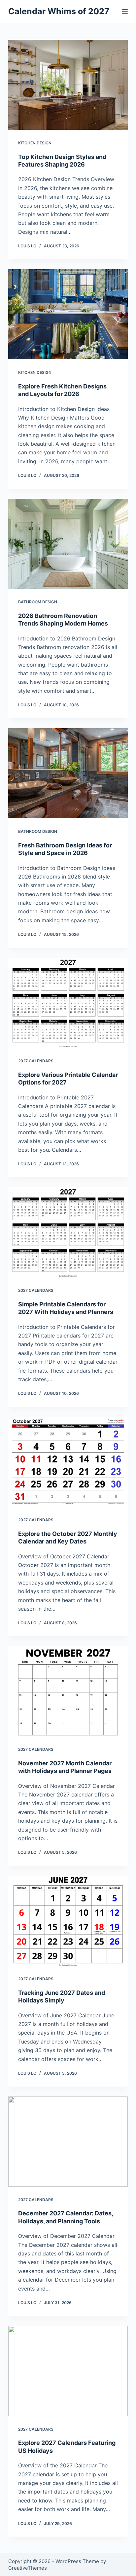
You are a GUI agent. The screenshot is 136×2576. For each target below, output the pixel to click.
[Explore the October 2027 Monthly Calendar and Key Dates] (68, 1462)
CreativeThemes (28, 2568)
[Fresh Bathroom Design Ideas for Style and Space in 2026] (68, 773)
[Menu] (125, 12)
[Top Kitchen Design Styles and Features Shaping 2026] (68, 85)
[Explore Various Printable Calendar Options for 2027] (68, 1003)
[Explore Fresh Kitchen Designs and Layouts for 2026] (68, 314)
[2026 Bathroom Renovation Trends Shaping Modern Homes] (68, 544)
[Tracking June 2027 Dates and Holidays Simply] (68, 1921)
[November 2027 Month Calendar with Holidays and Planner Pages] (68, 1691)
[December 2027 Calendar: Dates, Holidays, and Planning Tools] (68, 2142)
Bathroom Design (38, 602)
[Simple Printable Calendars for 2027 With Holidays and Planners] (68, 1232)
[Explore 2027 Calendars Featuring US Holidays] (68, 2371)
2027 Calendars (36, 1061)
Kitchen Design (35, 143)
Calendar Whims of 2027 (59, 11)
